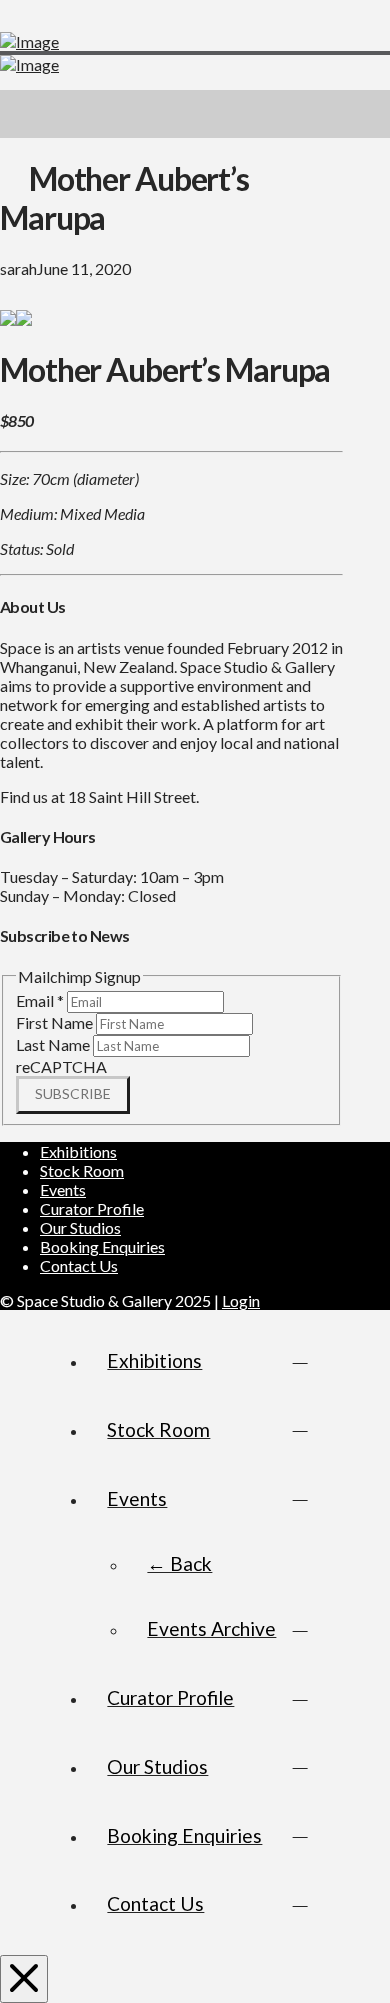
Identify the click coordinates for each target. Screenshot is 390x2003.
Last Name (54, 1044)
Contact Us (79, 1265)
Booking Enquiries (102, 1246)
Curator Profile (92, 1208)
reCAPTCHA (61, 1066)
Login (241, 1300)
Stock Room (82, 1170)
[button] (366, 114)
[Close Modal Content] (24, 1979)
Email (40, 1000)
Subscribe (73, 1093)
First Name (56, 1022)
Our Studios (80, 1227)
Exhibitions (78, 1151)
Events (63, 1189)
